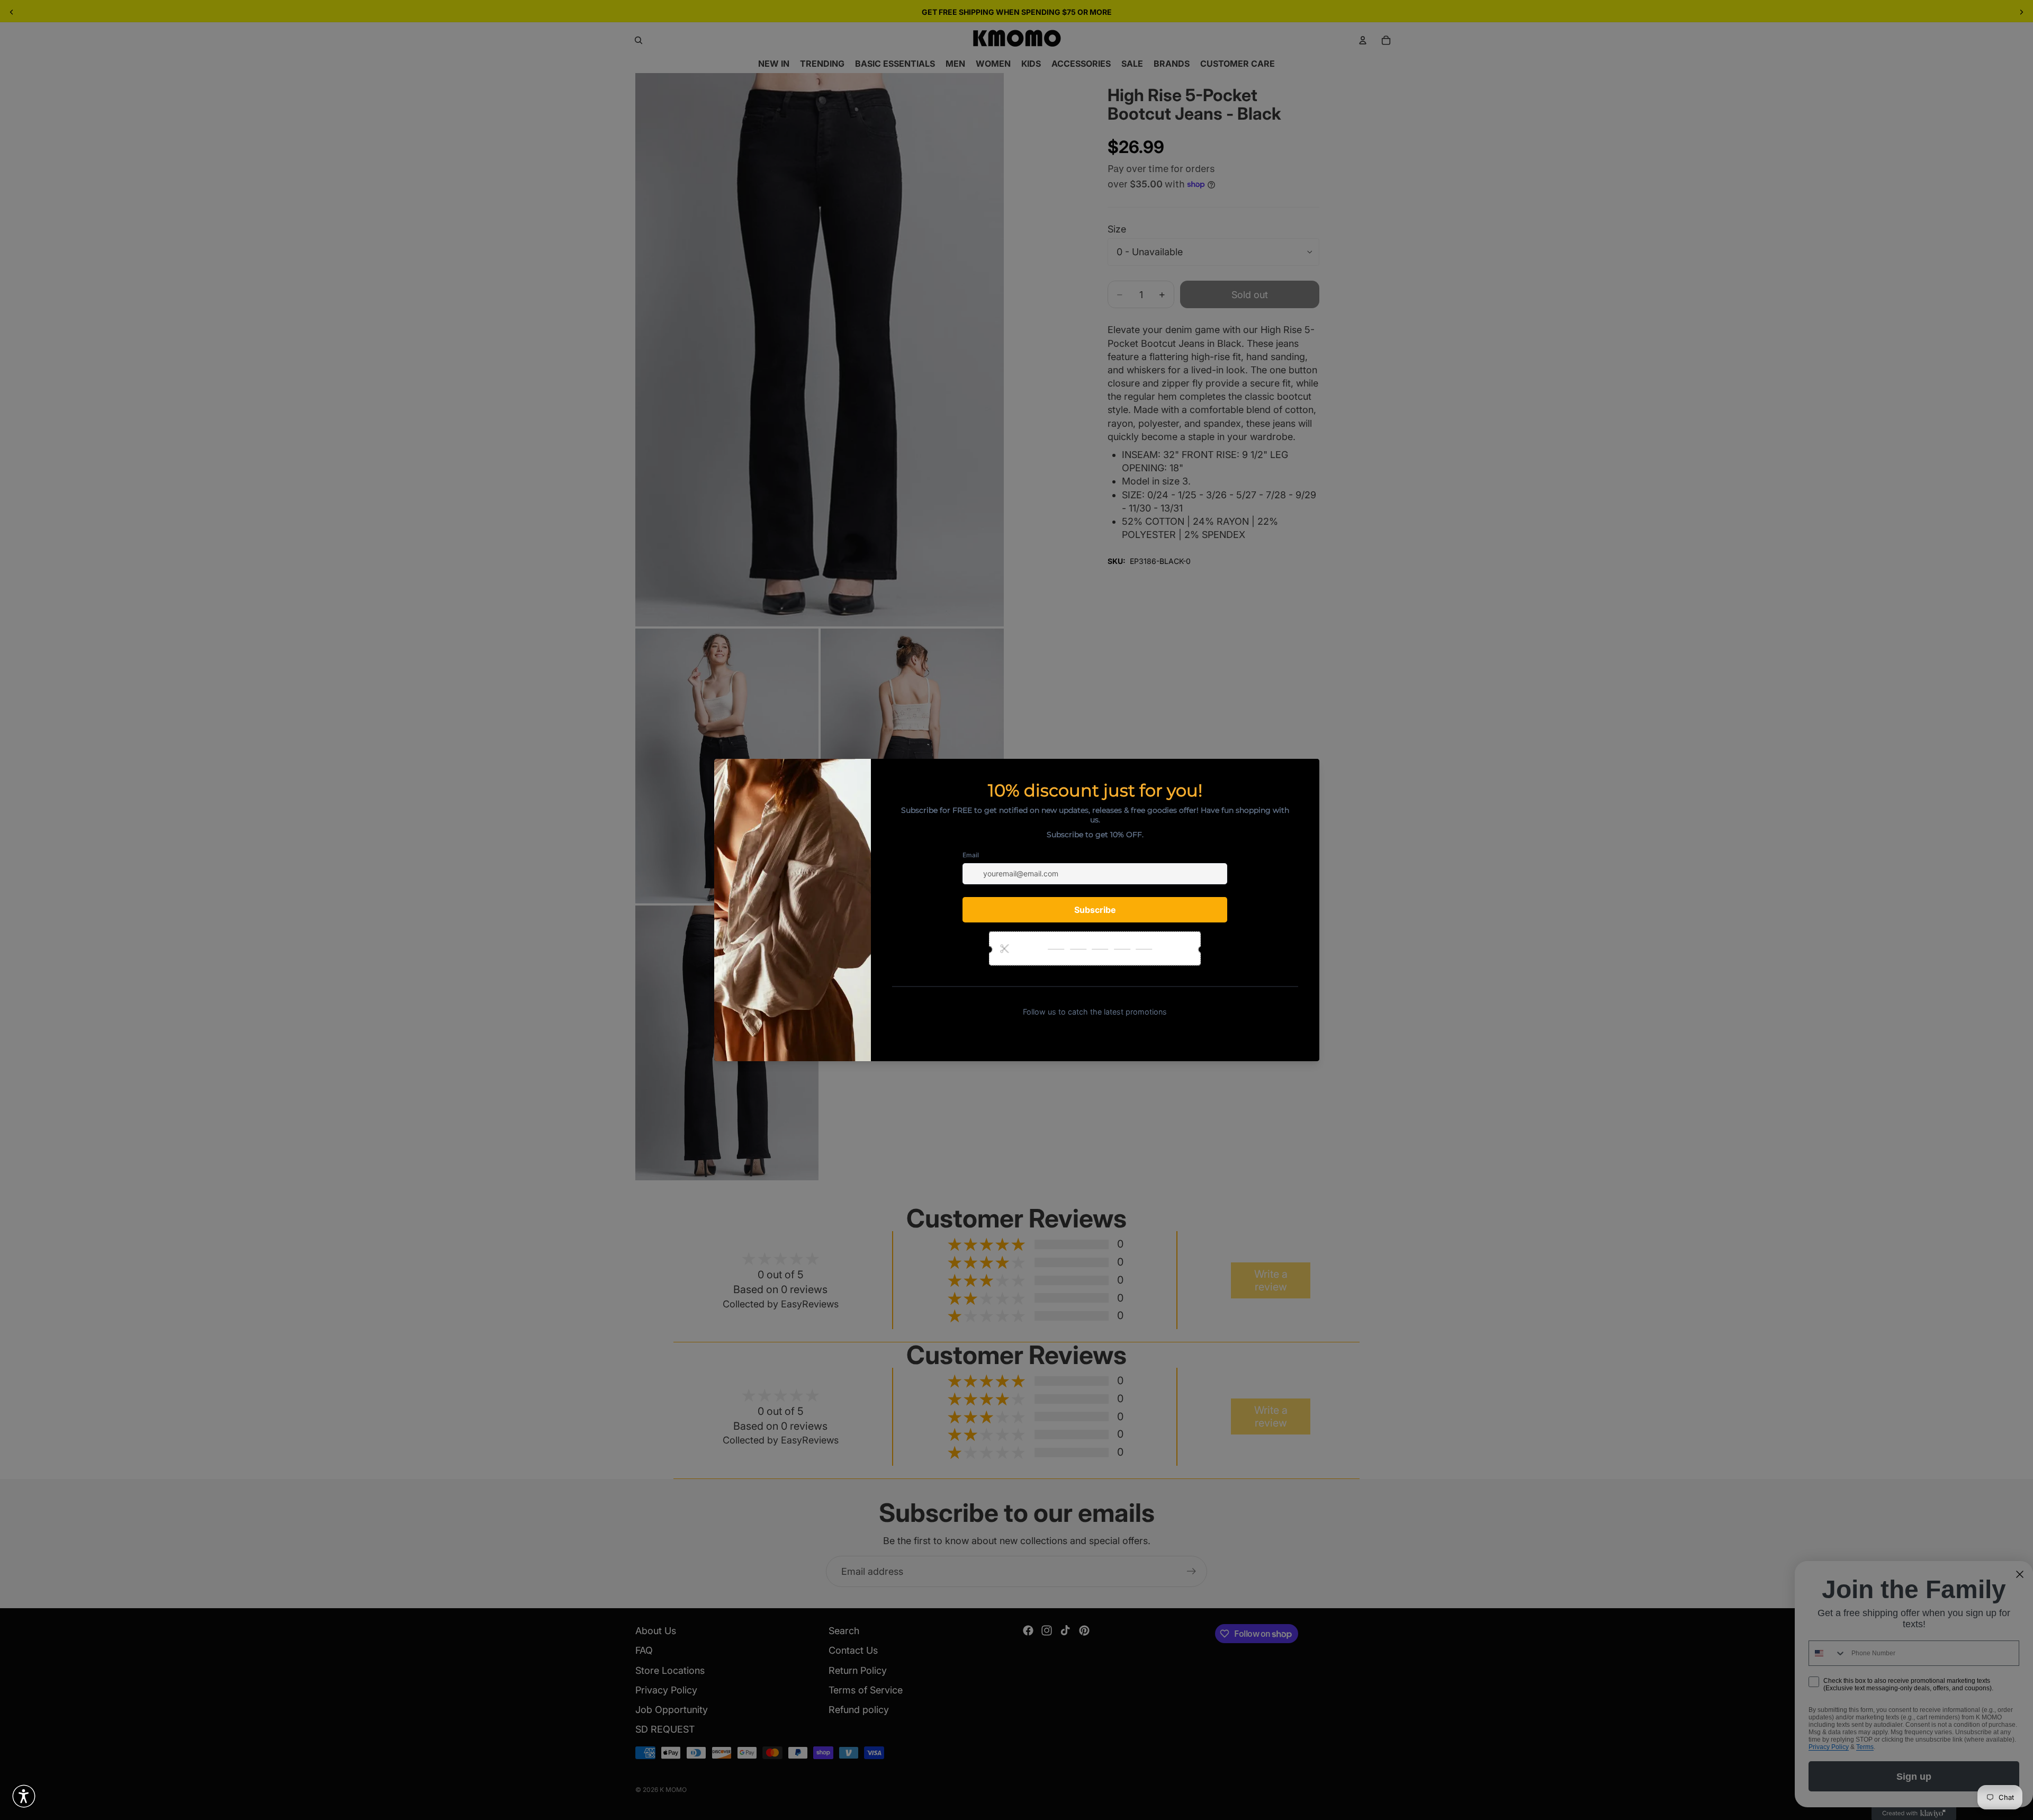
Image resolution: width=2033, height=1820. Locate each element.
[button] (24, 1796)
